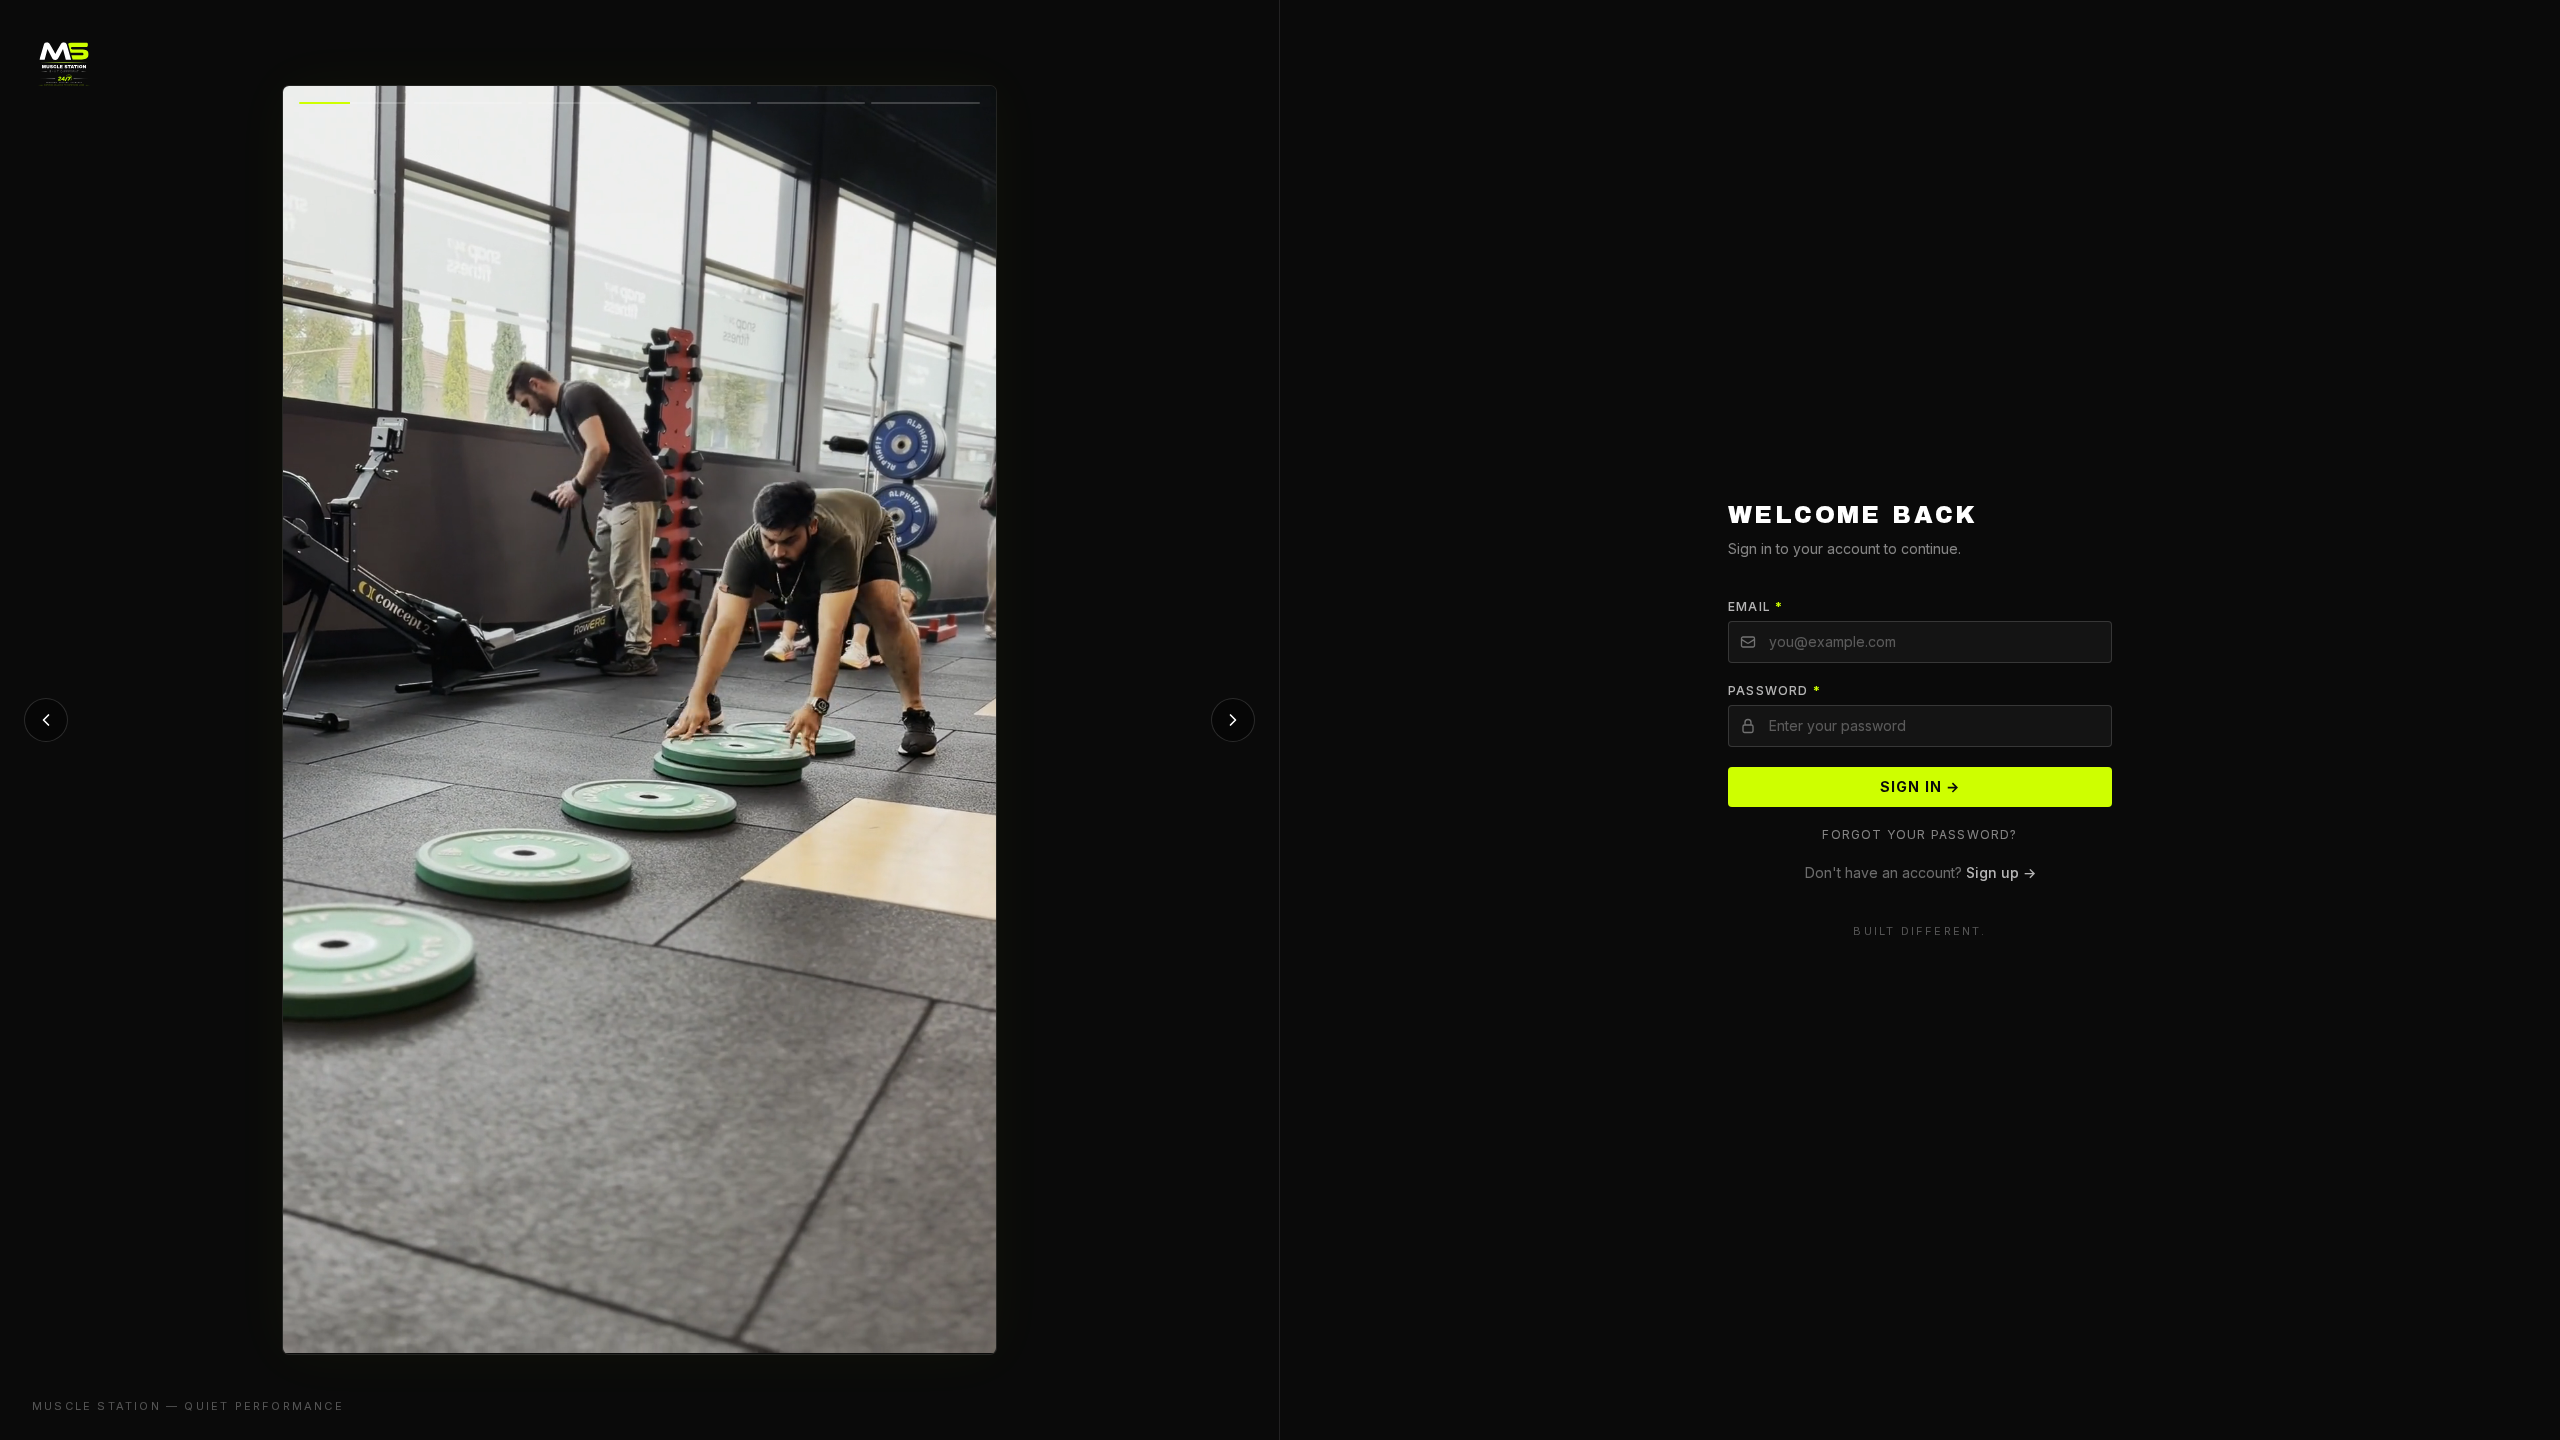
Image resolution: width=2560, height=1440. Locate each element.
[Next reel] (1233, 720)
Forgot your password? (1919, 834)
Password (1774, 690)
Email (1755, 606)
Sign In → (1920, 786)
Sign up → (2001, 872)
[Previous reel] (46, 720)
